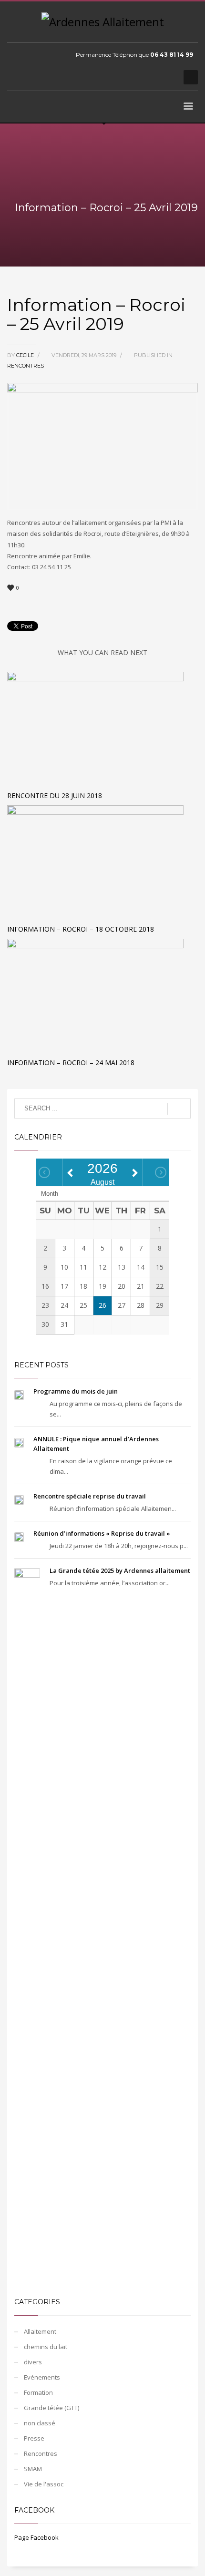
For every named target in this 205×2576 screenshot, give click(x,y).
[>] (161, 1172)
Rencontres (26, 366)
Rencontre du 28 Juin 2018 (55, 795)
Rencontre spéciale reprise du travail (90, 1496)
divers (33, 2362)
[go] (179, 1109)
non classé (40, 2423)
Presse (34, 2438)
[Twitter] (138, 77)
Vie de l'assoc (44, 2484)
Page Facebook (36, 2537)
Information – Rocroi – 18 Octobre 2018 (81, 929)
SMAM (33, 2469)
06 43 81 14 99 (172, 55)
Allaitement (40, 2331)
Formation (38, 2392)
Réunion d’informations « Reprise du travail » (102, 1533)
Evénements (42, 2377)
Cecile (26, 355)
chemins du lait (46, 2347)
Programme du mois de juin (76, 1391)
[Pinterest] (153, 77)
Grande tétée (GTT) (51, 2408)
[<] (44, 1172)
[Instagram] (167, 77)
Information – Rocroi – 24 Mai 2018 (71, 1062)
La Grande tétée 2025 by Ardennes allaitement (120, 1570)
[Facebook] (124, 77)
